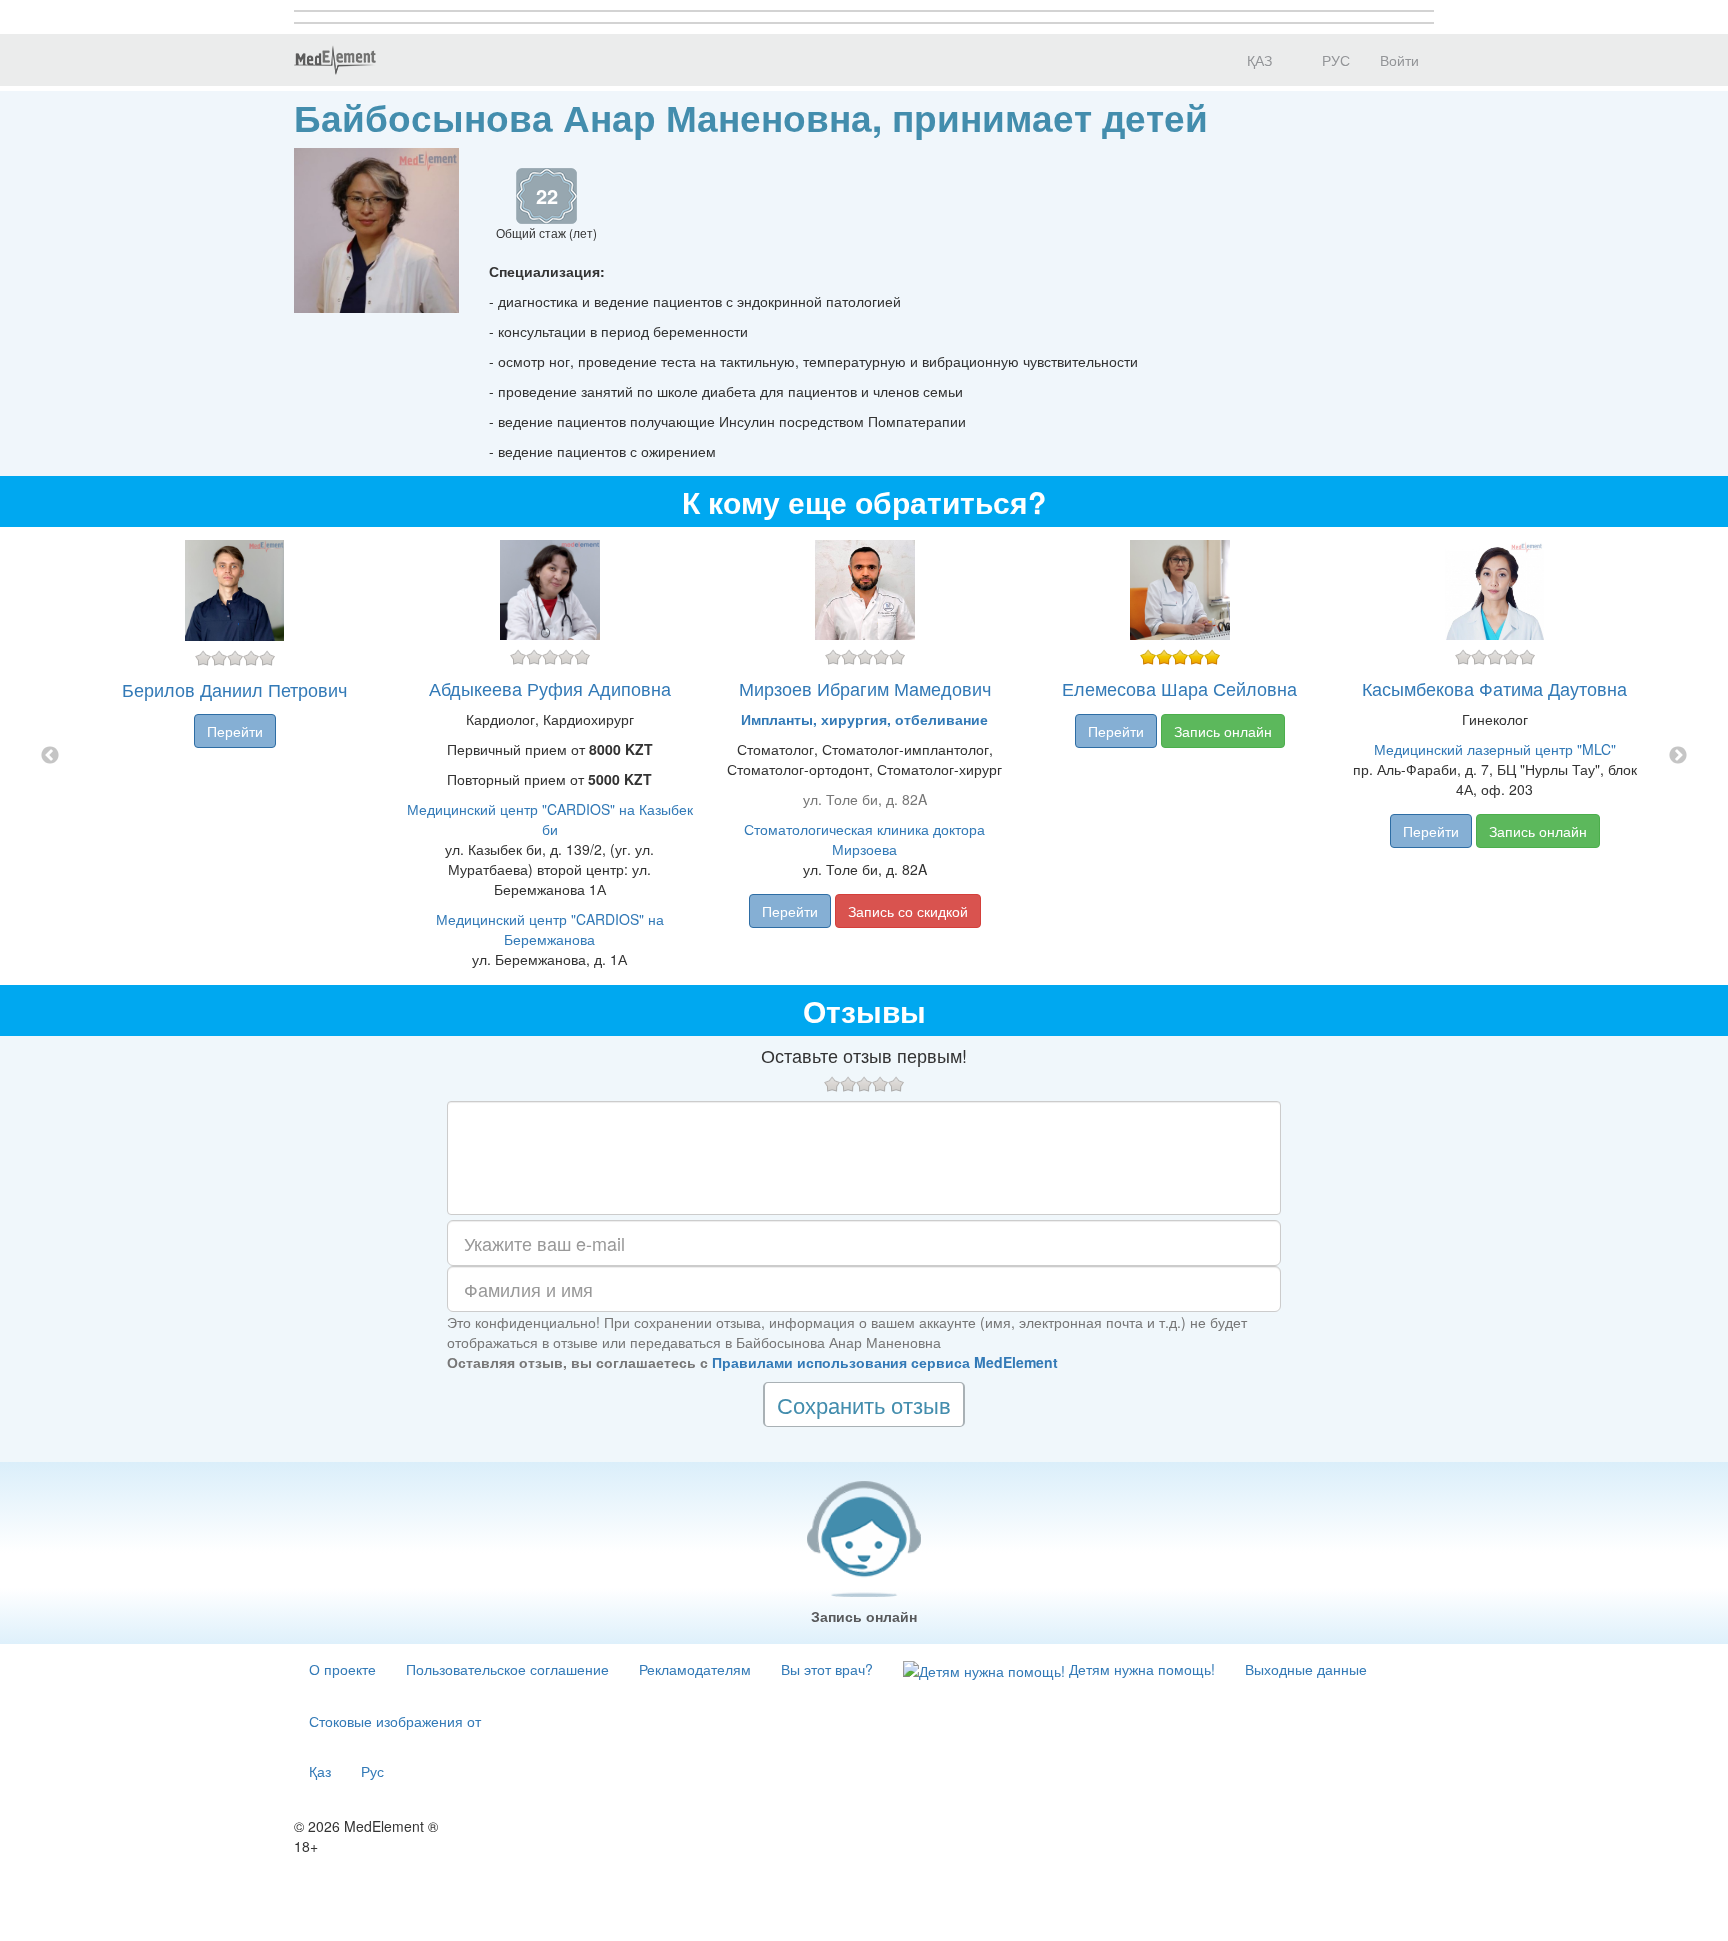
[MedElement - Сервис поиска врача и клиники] (335, 60)
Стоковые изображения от (395, 1721)
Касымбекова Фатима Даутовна (1494, 688)
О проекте (342, 1669)
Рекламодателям (695, 1669)
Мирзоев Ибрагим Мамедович (865, 688)
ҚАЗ (1257, 60)
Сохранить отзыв (864, 1404)
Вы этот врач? (827, 1669)
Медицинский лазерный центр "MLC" (1495, 749)
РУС (1334, 60)
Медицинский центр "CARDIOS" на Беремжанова (550, 929)
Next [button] (1678, 756)
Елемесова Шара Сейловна (1179, 688)
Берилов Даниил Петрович (234, 689)
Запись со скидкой (908, 911)
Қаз (320, 1771)
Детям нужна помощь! (1140, 1669)
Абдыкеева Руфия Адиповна (550, 688)
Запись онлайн (1223, 731)
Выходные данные (1306, 1669)
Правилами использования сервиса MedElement (885, 1362)
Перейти (235, 731)
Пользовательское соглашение (507, 1669)
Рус (372, 1771)
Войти (1399, 60)
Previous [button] (50, 756)
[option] (864, 756)
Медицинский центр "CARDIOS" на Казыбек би (550, 819)
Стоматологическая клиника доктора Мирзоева (864, 839)
